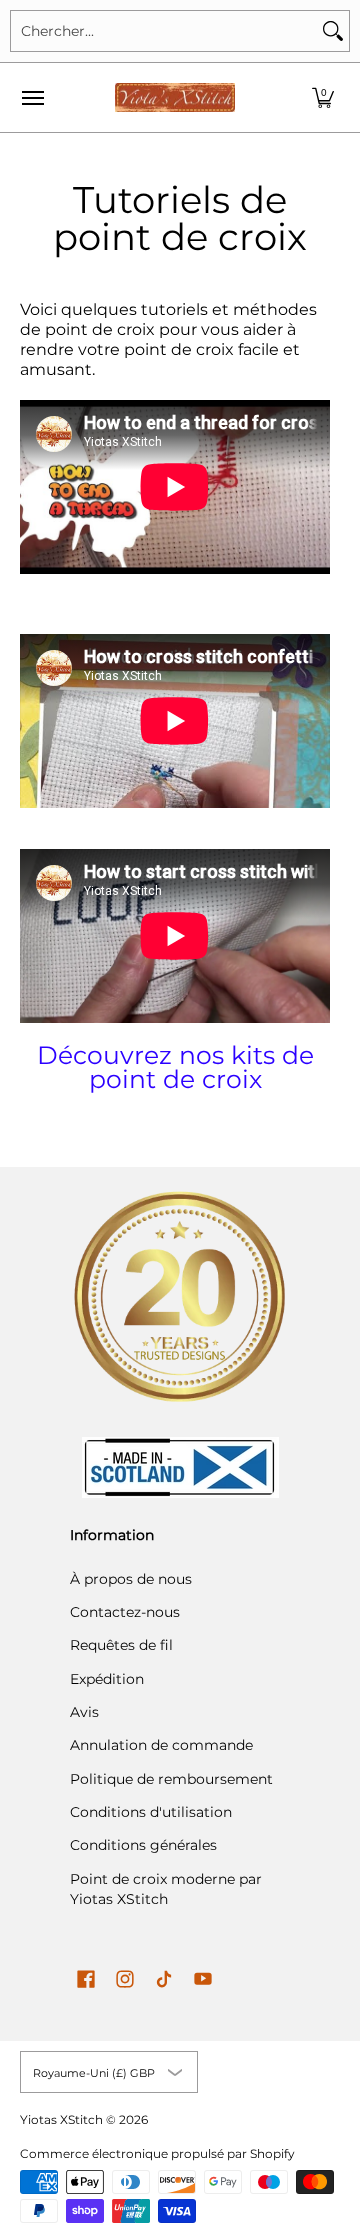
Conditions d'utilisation (151, 1812)
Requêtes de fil (121, 1645)
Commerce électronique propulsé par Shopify (157, 2153)
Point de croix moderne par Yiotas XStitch (166, 1889)
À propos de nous (131, 1579)
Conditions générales (143, 1845)
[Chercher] (333, 31)
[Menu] (32, 97)
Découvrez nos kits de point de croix (175, 1067)
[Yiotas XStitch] (175, 97)
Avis (84, 1712)
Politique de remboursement (171, 1779)
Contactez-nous (125, 1612)
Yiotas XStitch (61, 2119)
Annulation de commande (161, 1745)
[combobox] (164, 31)
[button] (323, 97)
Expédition (107, 1679)
